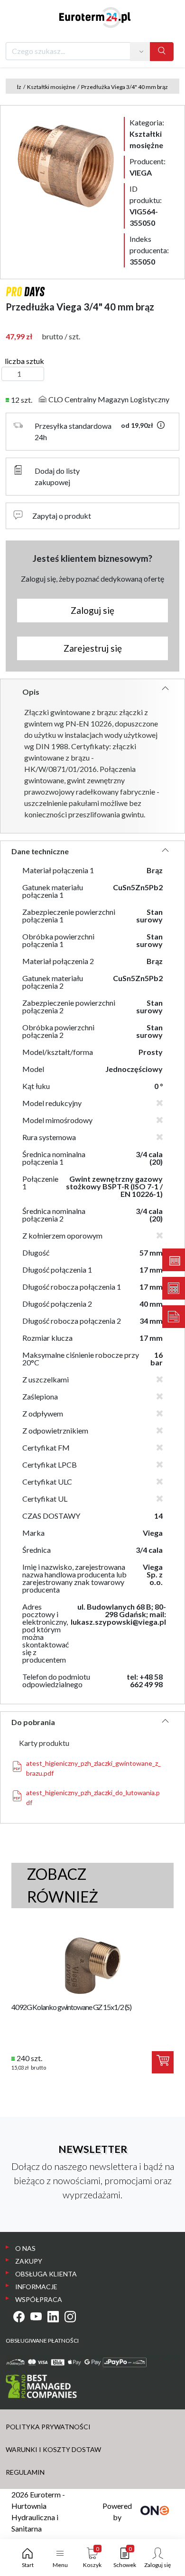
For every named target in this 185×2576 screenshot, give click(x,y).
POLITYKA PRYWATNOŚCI (48, 2427)
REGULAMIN (25, 2472)
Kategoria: (147, 134)
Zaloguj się (92, 610)
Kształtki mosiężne (51, 87)
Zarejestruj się (93, 648)
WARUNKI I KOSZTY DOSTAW (53, 2449)
